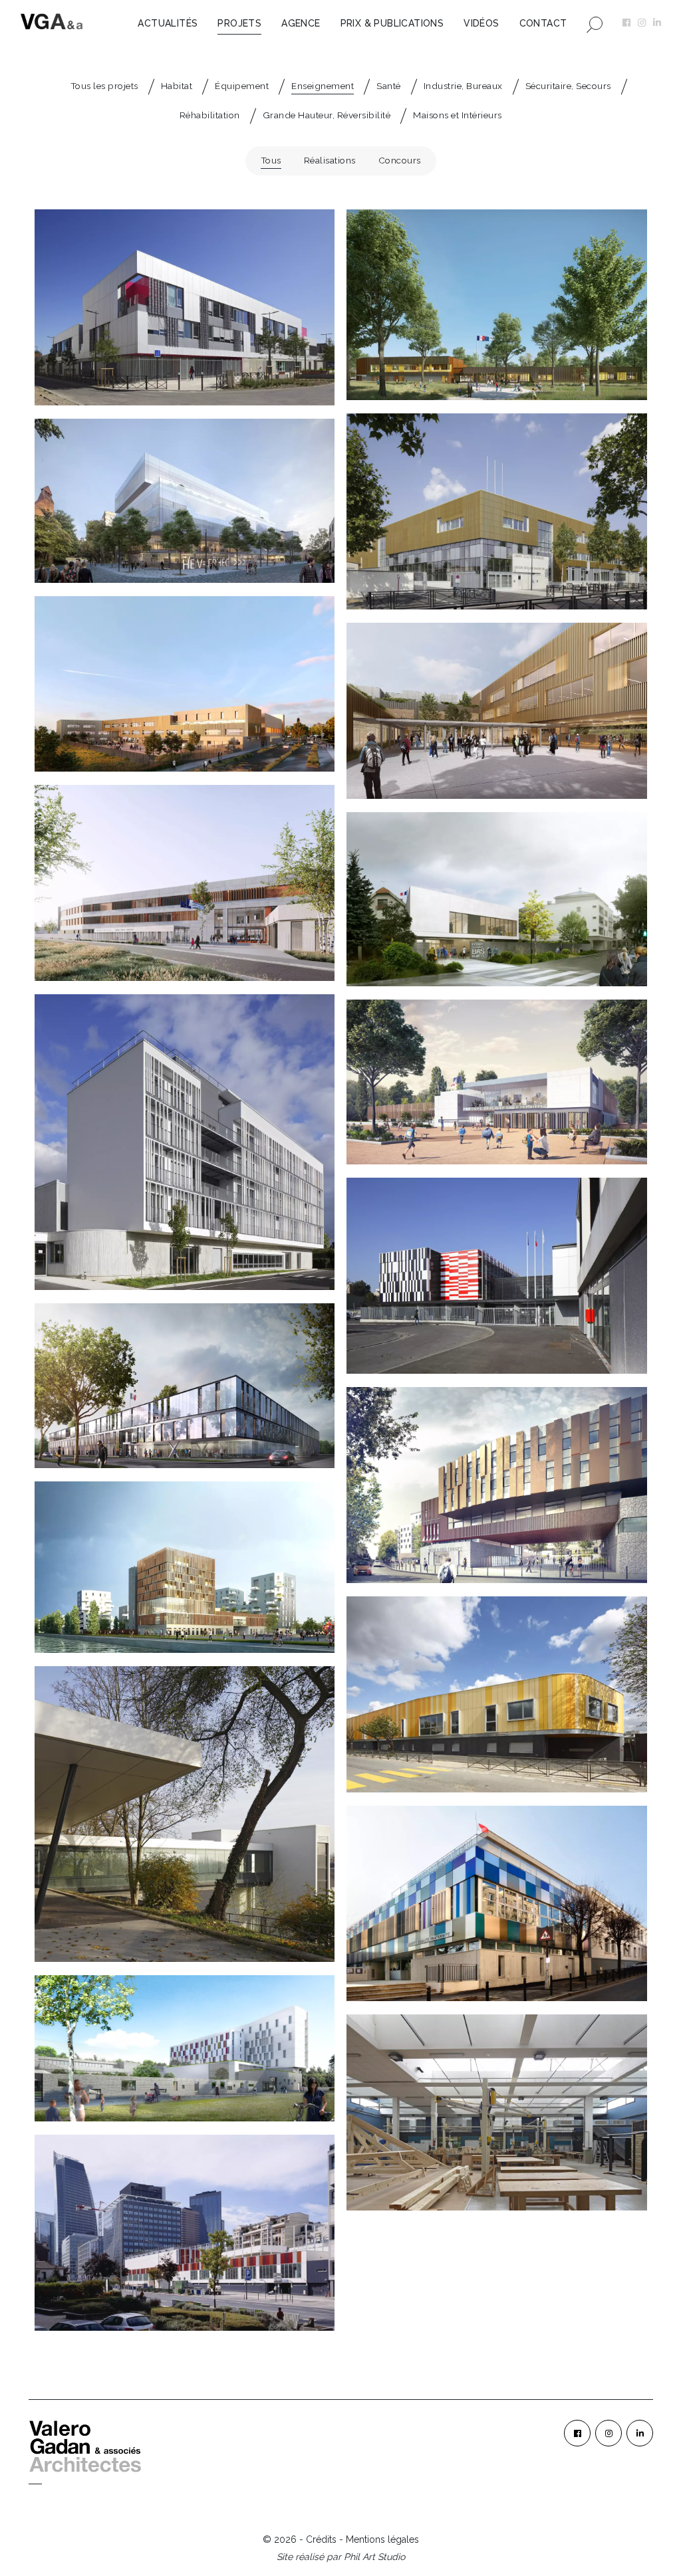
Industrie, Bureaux (463, 86)
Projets (239, 23)
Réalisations (330, 160)
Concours (400, 160)
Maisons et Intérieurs (458, 115)
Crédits (321, 2539)
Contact (543, 23)
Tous (271, 160)
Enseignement (323, 86)
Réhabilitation (210, 115)
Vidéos (481, 23)
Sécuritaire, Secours (568, 86)
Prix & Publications (392, 23)
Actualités (168, 23)
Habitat (177, 86)
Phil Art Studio (374, 2557)
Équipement (242, 86)
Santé (389, 86)
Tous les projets (104, 86)
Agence (301, 23)
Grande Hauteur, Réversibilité (327, 115)
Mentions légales (382, 2539)
